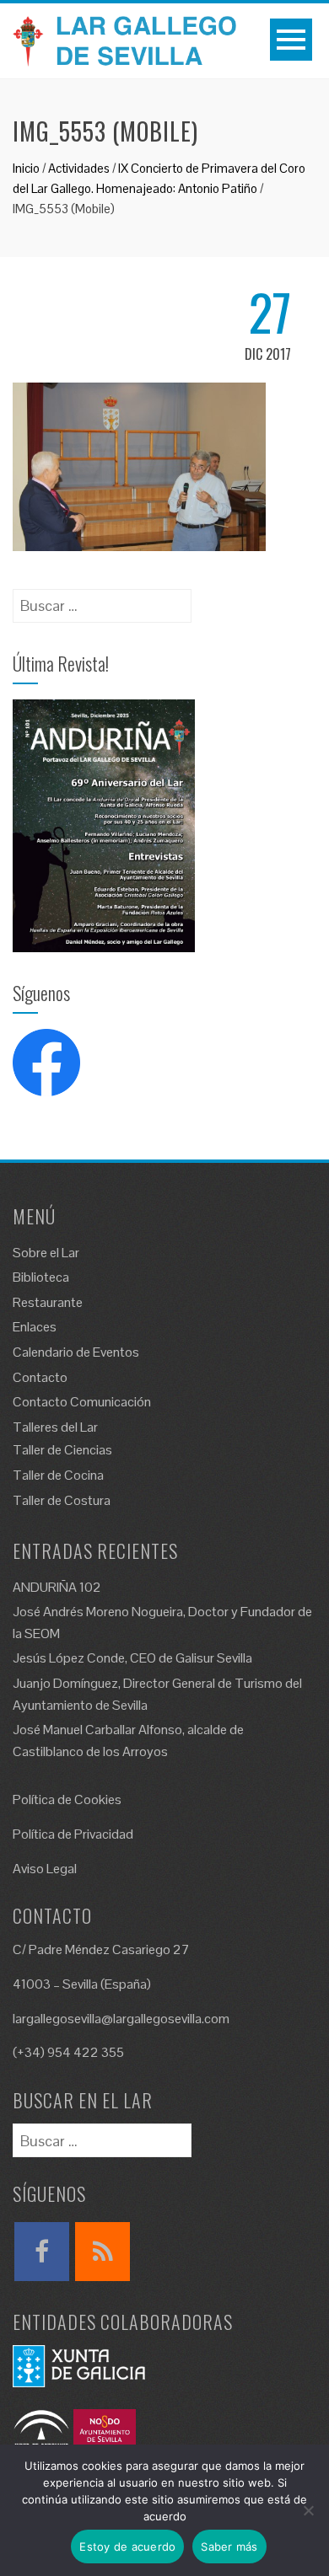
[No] (308, 2510)
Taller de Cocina (58, 1475)
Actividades (79, 168)
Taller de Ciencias (62, 1450)
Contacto (40, 1377)
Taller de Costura (62, 1500)
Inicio (26, 168)
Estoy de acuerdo (127, 2547)
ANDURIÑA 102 (57, 1587)
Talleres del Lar (55, 1427)
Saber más (229, 2547)
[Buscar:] (102, 600)
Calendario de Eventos (76, 1352)
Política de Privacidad (73, 1834)
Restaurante (48, 1302)
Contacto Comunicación (82, 1402)
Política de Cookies (67, 1799)
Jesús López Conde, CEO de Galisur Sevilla (132, 1658)
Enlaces (35, 1327)
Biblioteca (41, 1277)
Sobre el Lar (46, 1253)
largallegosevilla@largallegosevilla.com (121, 2019)
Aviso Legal (45, 1869)
